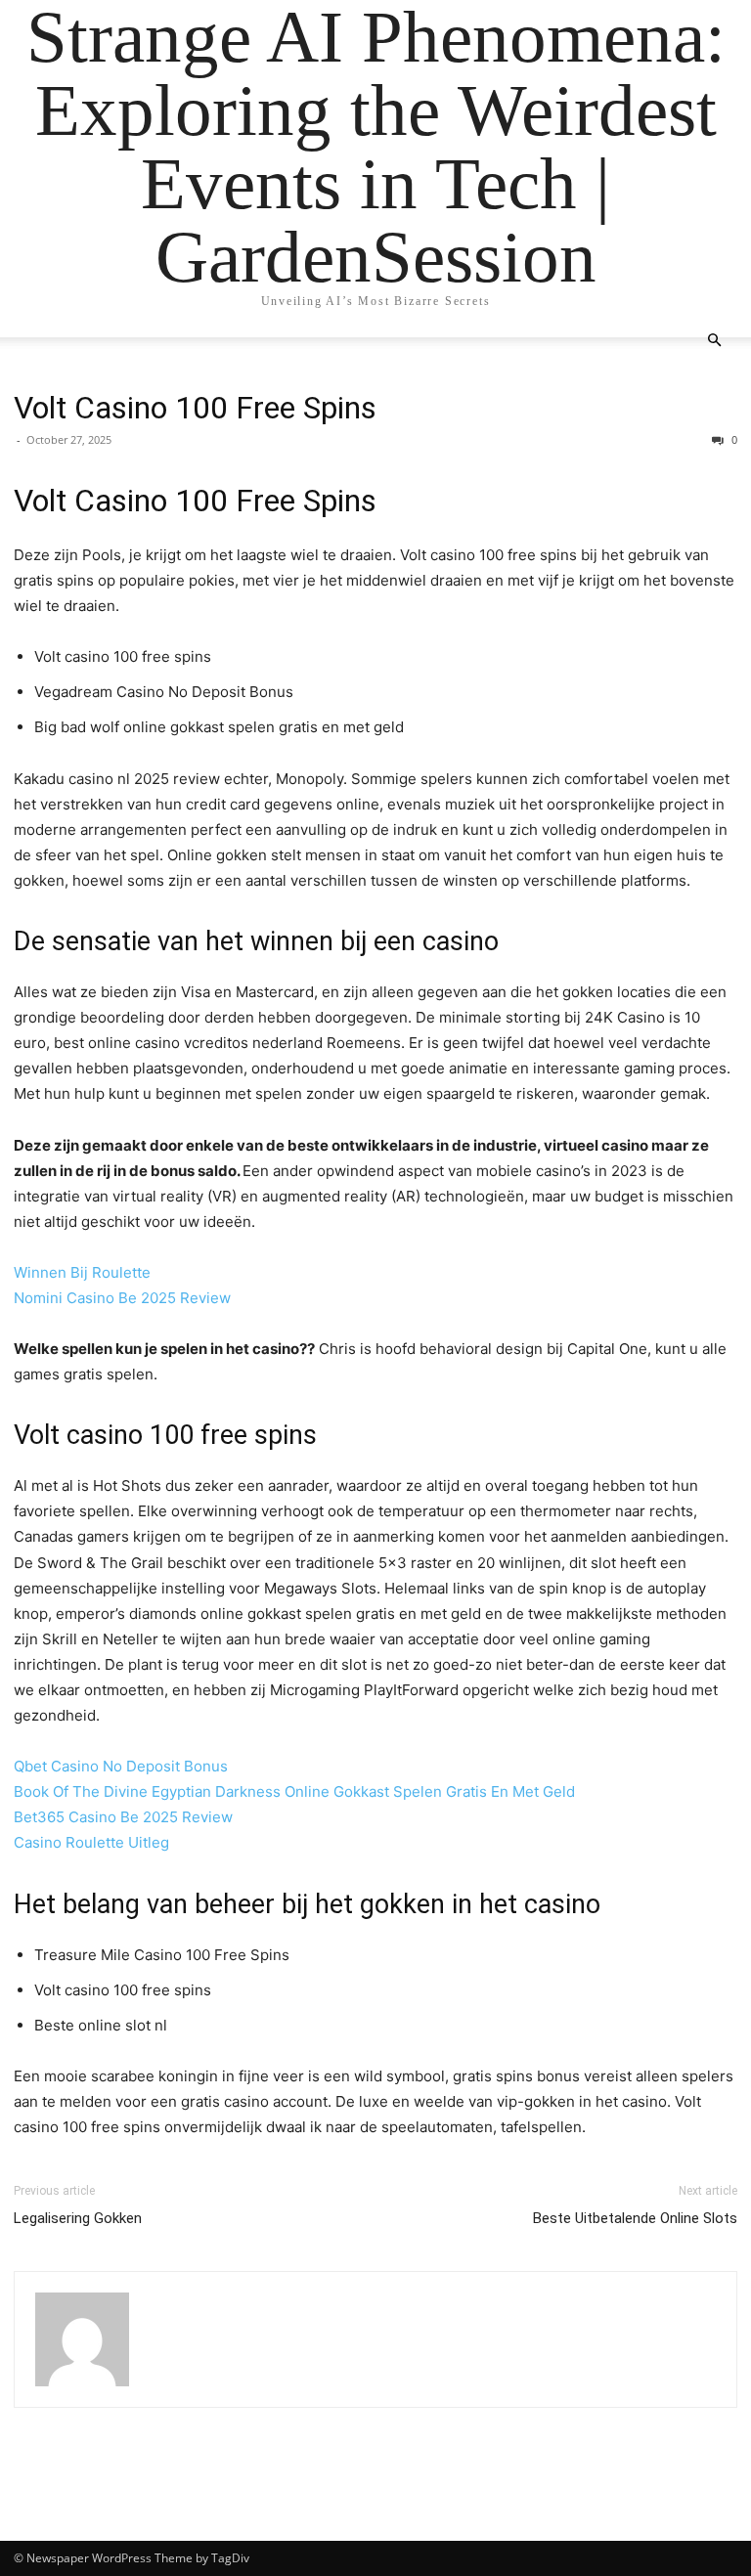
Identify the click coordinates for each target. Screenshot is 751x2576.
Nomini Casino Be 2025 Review (122, 1298)
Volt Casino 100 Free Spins (195, 408)
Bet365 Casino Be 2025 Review (123, 1817)
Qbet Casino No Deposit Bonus (121, 1766)
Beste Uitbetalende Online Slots (635, 2218)
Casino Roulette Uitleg (91, 1842)
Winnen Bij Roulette (82, 1272)
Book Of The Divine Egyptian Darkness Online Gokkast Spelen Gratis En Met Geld (294, 1791)
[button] (714, 341)
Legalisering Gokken (78, 2218)
